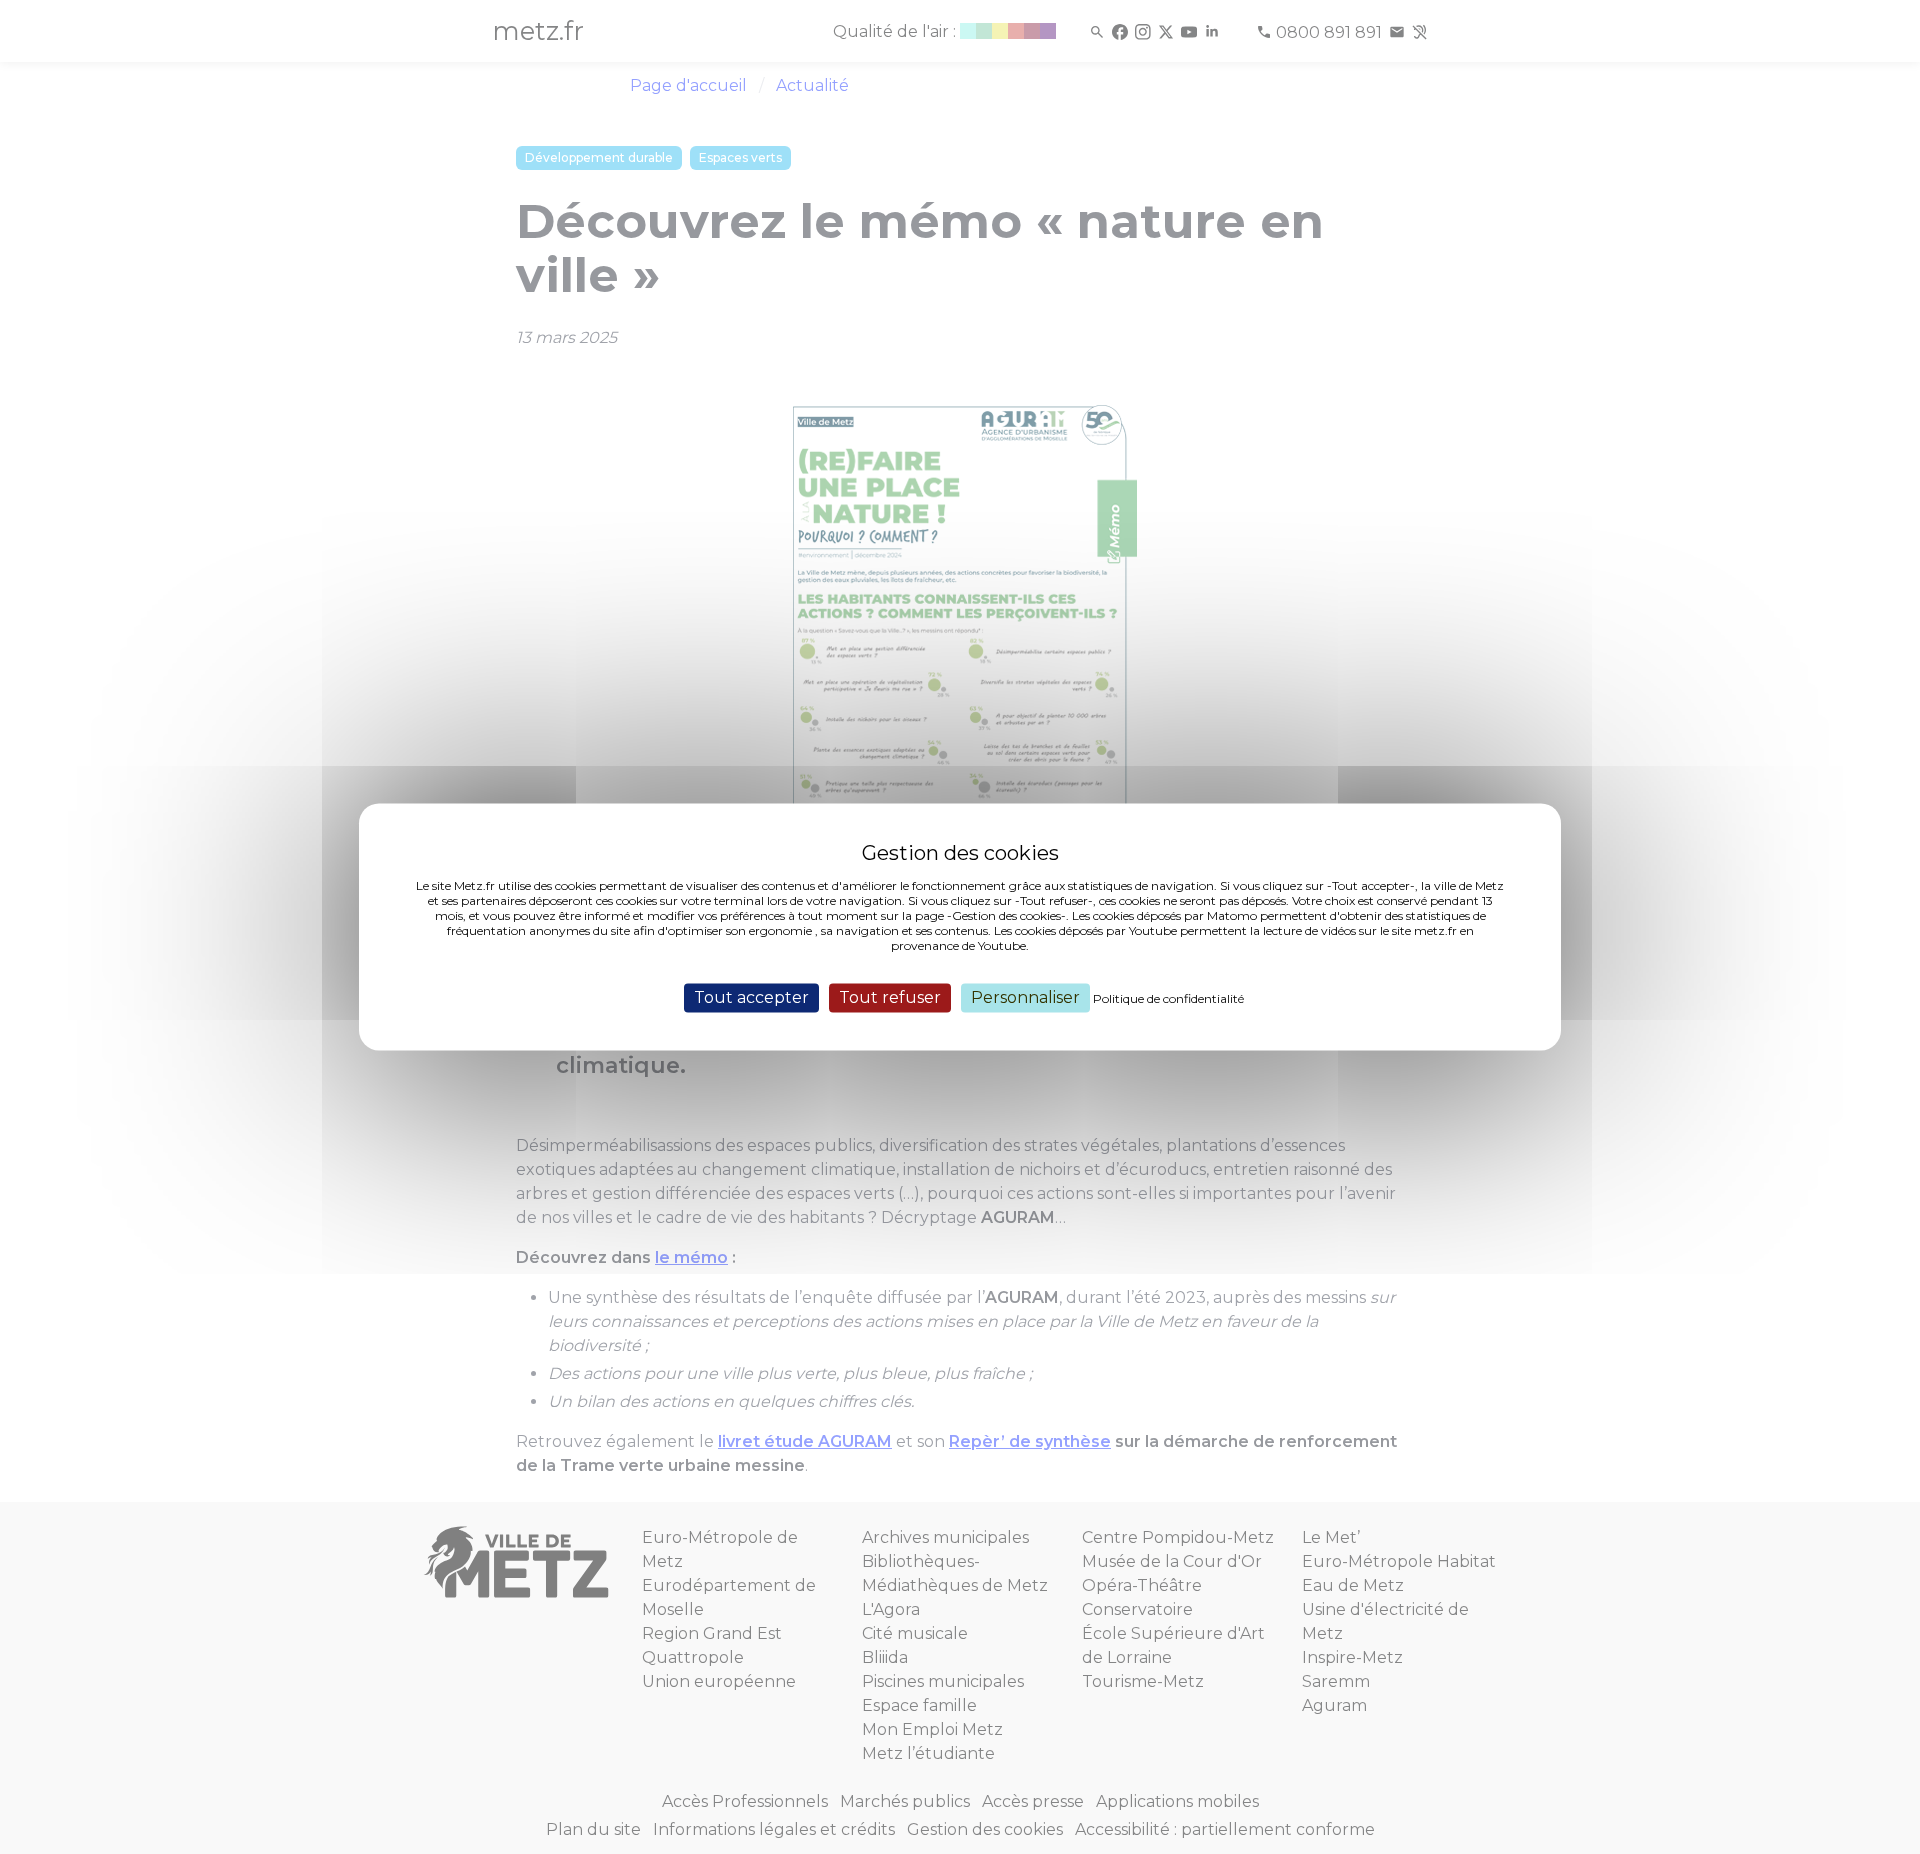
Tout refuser (890, 997)
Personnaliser (1025, 997)
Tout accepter (751, 997)
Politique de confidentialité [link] (1168, 998)
